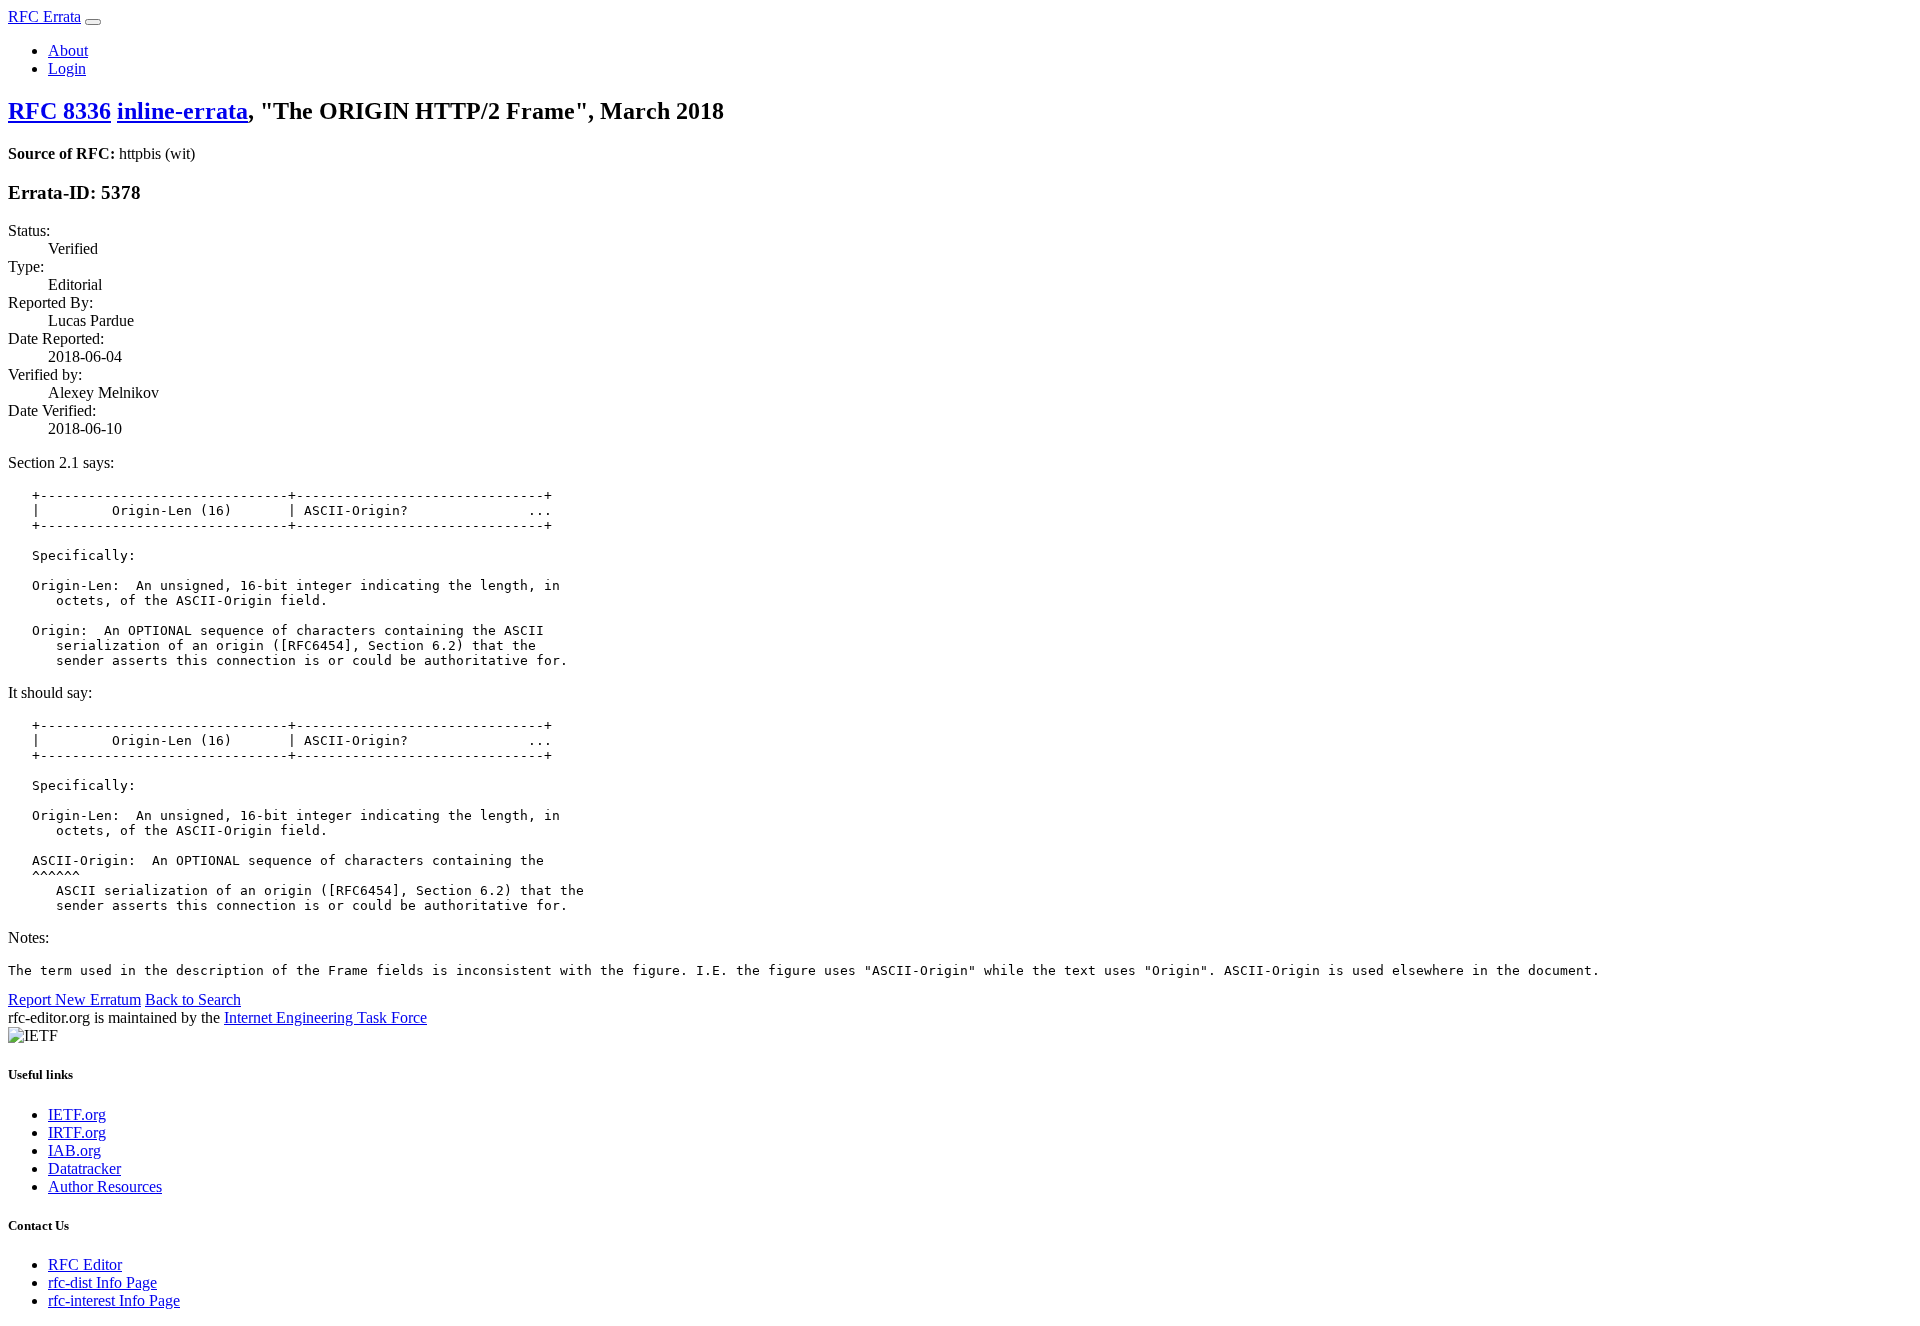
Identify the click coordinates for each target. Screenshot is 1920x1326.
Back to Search (193, 999)
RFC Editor (85, 1264)
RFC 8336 (59, 111)
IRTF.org (77, 1132)
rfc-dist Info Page (102, 1282)
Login (67, 68)
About (68, 50)
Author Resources (105, 1186)
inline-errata (182, 111)
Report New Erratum (74, 999)
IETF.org (77, 1114)
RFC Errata (44, 16)
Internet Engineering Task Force (325, 1017)
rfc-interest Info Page (114, 1300)
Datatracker (84, 1168)
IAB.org (74, 1150)
